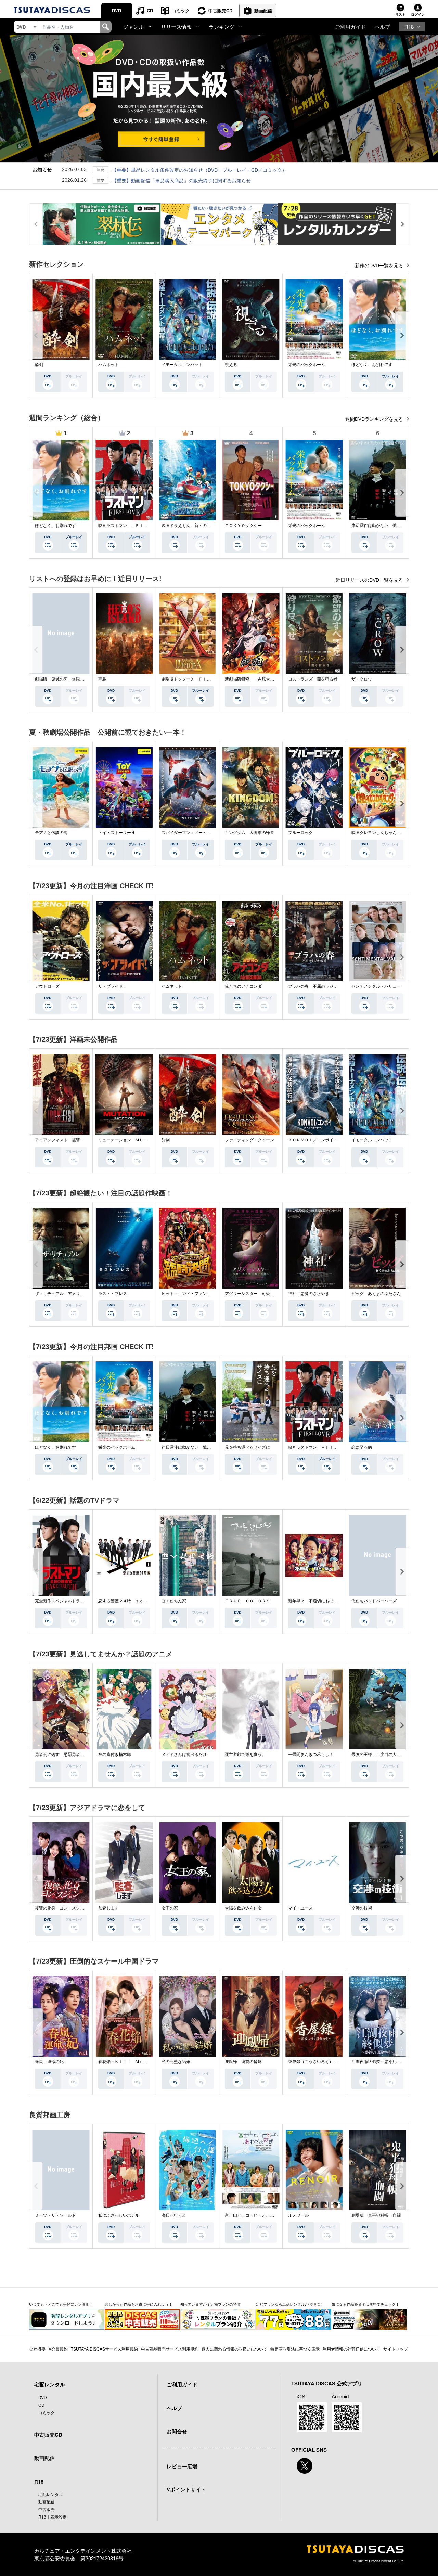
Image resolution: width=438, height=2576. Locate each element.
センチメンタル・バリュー (376, 986)
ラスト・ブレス (113, 1294)
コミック (181, 10)
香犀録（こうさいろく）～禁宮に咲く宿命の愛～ (333, 2062)
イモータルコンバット (182, 365)
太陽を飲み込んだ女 (243, 1908)
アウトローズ (47, 986)
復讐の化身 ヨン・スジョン (62, 1908)
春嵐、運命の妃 (49, 2062)
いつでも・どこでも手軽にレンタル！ (61, 2304)
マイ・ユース (300, 1908)
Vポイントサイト (186, 2489)
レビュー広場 (182, 2466)
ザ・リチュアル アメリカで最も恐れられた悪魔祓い (84, 1294)
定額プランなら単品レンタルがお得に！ (290, 2304)
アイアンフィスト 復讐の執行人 (66, 1140)
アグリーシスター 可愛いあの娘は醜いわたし (268, 1294)
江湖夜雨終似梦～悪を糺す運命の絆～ (386, 2062)
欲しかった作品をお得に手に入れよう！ (139, 2304)
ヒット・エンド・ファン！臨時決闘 (194, 1294)
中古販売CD (220, 10)
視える (231, 365)
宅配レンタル (51, 2494)
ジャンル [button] (133, 27)
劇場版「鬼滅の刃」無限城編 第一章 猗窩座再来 (79, 679)
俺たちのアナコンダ (243, 986)
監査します (108, 1908)
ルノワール (298, 2215)
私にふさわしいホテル (119, 2215)
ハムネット (108, 365)
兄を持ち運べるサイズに (247, 1447)
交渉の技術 (362, 1908)
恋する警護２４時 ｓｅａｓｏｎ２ (131, 1601)
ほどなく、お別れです (372, 365)
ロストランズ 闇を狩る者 (313, 679)
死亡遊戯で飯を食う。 (245, 1755)
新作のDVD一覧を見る (380, 266)
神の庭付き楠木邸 (115, 1755)
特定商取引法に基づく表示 (295, 2349)
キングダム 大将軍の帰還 (249, 833)
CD (150, 10)
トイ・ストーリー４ (117, 833)
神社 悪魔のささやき (309, 1294)
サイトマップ (396, 2349)
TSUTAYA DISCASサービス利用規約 (104, 2349)
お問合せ (177, 2431)
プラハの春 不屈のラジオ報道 (317, 986)
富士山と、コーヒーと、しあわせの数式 (262, 2215)
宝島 (102, 679)
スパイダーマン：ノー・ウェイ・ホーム (198, 833)
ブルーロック (300, 833)
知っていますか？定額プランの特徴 (210, 2304)
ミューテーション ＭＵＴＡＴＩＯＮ (133, 1140)
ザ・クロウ (362, 679)
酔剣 (39, 365)
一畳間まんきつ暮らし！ (311, 1755)
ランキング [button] (222, 27)
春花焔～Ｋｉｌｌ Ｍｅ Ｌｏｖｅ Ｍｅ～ (139, 2062)
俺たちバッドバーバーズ (374, 1601)
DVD (117, 10)
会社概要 (37, 2349)
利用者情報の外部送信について (351, 2349)
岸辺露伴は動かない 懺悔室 (378, 526)
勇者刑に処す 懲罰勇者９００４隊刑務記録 (76, 1755)
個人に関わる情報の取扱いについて (234, 2349)
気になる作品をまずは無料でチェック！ (365, 2304)
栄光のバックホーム (307, 365)
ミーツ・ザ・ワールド (55, 2215)
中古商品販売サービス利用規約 (170, 2349)
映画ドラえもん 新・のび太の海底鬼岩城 (201, 526)
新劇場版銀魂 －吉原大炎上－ (254, 679)
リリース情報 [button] (176, 27)
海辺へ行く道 (174, 2215)
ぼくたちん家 (174, 1601)
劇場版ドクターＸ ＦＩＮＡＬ (190, 679)
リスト (400, 14)
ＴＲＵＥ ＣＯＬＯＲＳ (247, 1601)
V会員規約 (58, 2349)
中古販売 (47, 2509)
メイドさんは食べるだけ (184, 1755)
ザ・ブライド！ (113, 986)
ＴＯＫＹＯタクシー (243, 526)
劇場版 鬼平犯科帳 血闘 (376, 2215)
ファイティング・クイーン (249, 1140)
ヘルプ (382, 27)
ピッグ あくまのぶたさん (376, 1294)
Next (402, 335)
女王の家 (170, 1908)
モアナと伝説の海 (51, 833)
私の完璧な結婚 (176, 2062)
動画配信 (263, 10)
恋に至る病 (362, 1447)
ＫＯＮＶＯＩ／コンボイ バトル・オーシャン (331, 1140)
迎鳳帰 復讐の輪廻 (243, 2062)
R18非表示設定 (53, 2517)
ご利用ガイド (350, 27)
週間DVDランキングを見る (375, 419)
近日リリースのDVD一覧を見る (370, 580)
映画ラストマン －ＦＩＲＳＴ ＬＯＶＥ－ (139, 526)
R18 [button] (409, 27)
